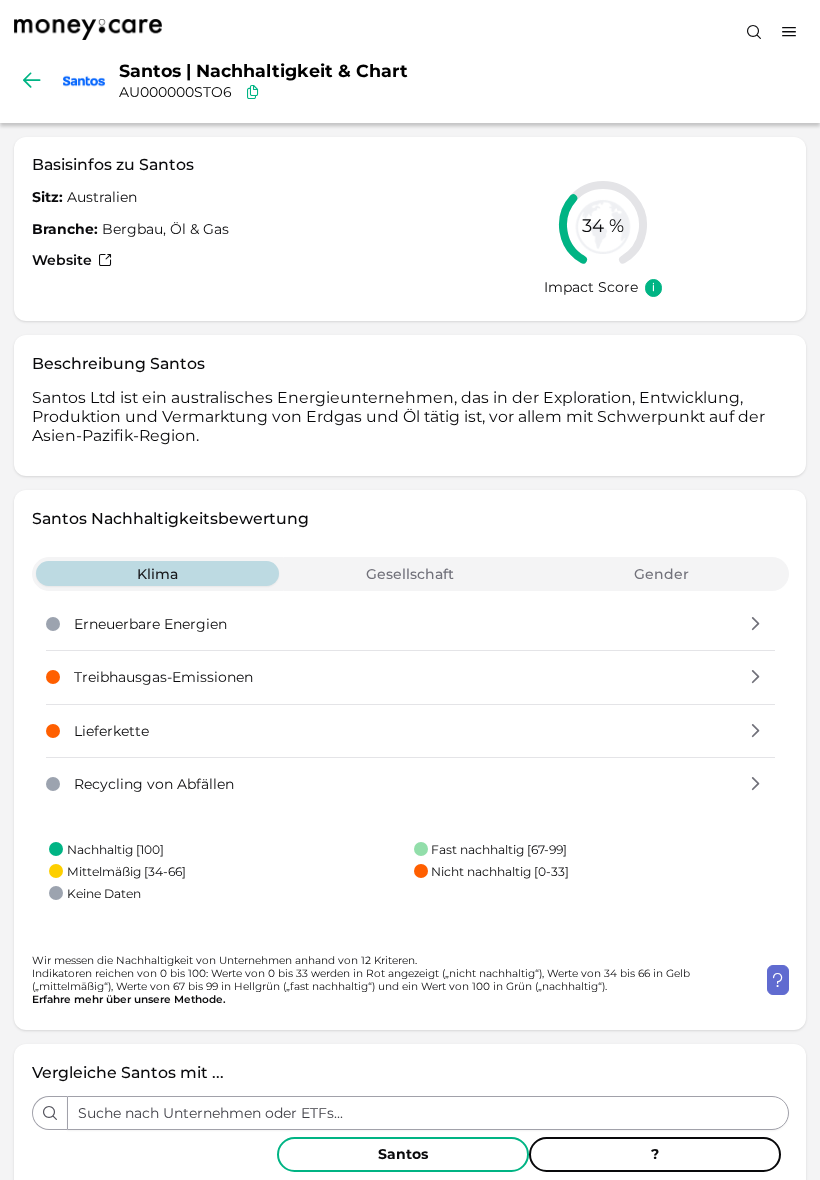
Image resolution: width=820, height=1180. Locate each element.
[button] (755, 625)
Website (64, 260)
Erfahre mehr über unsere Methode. (129, 999)
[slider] (603, 225)
